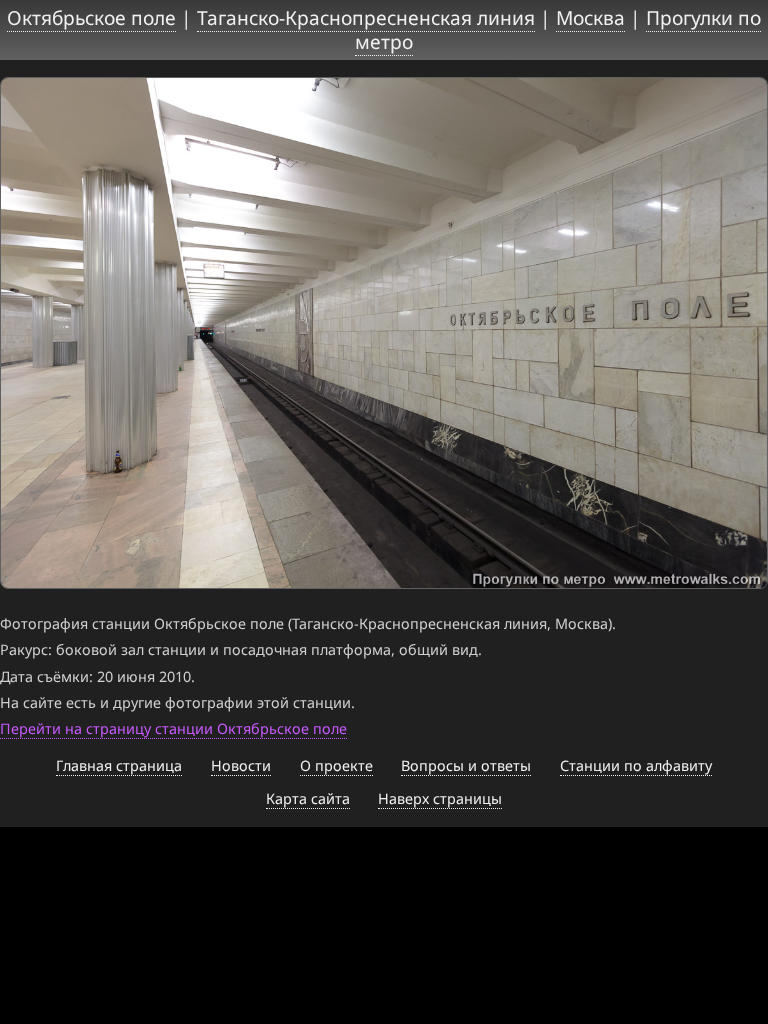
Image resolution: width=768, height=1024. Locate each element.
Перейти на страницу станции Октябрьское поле (173, 728)
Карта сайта (308, 798)
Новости (241, 765)
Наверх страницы (440, 798)
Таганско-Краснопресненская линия (366, 17)
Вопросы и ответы (466, 765)
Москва (590, 17)
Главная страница (119, 765)
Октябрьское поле (91, 17)
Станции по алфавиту (636, 765)
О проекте (336, 765)
